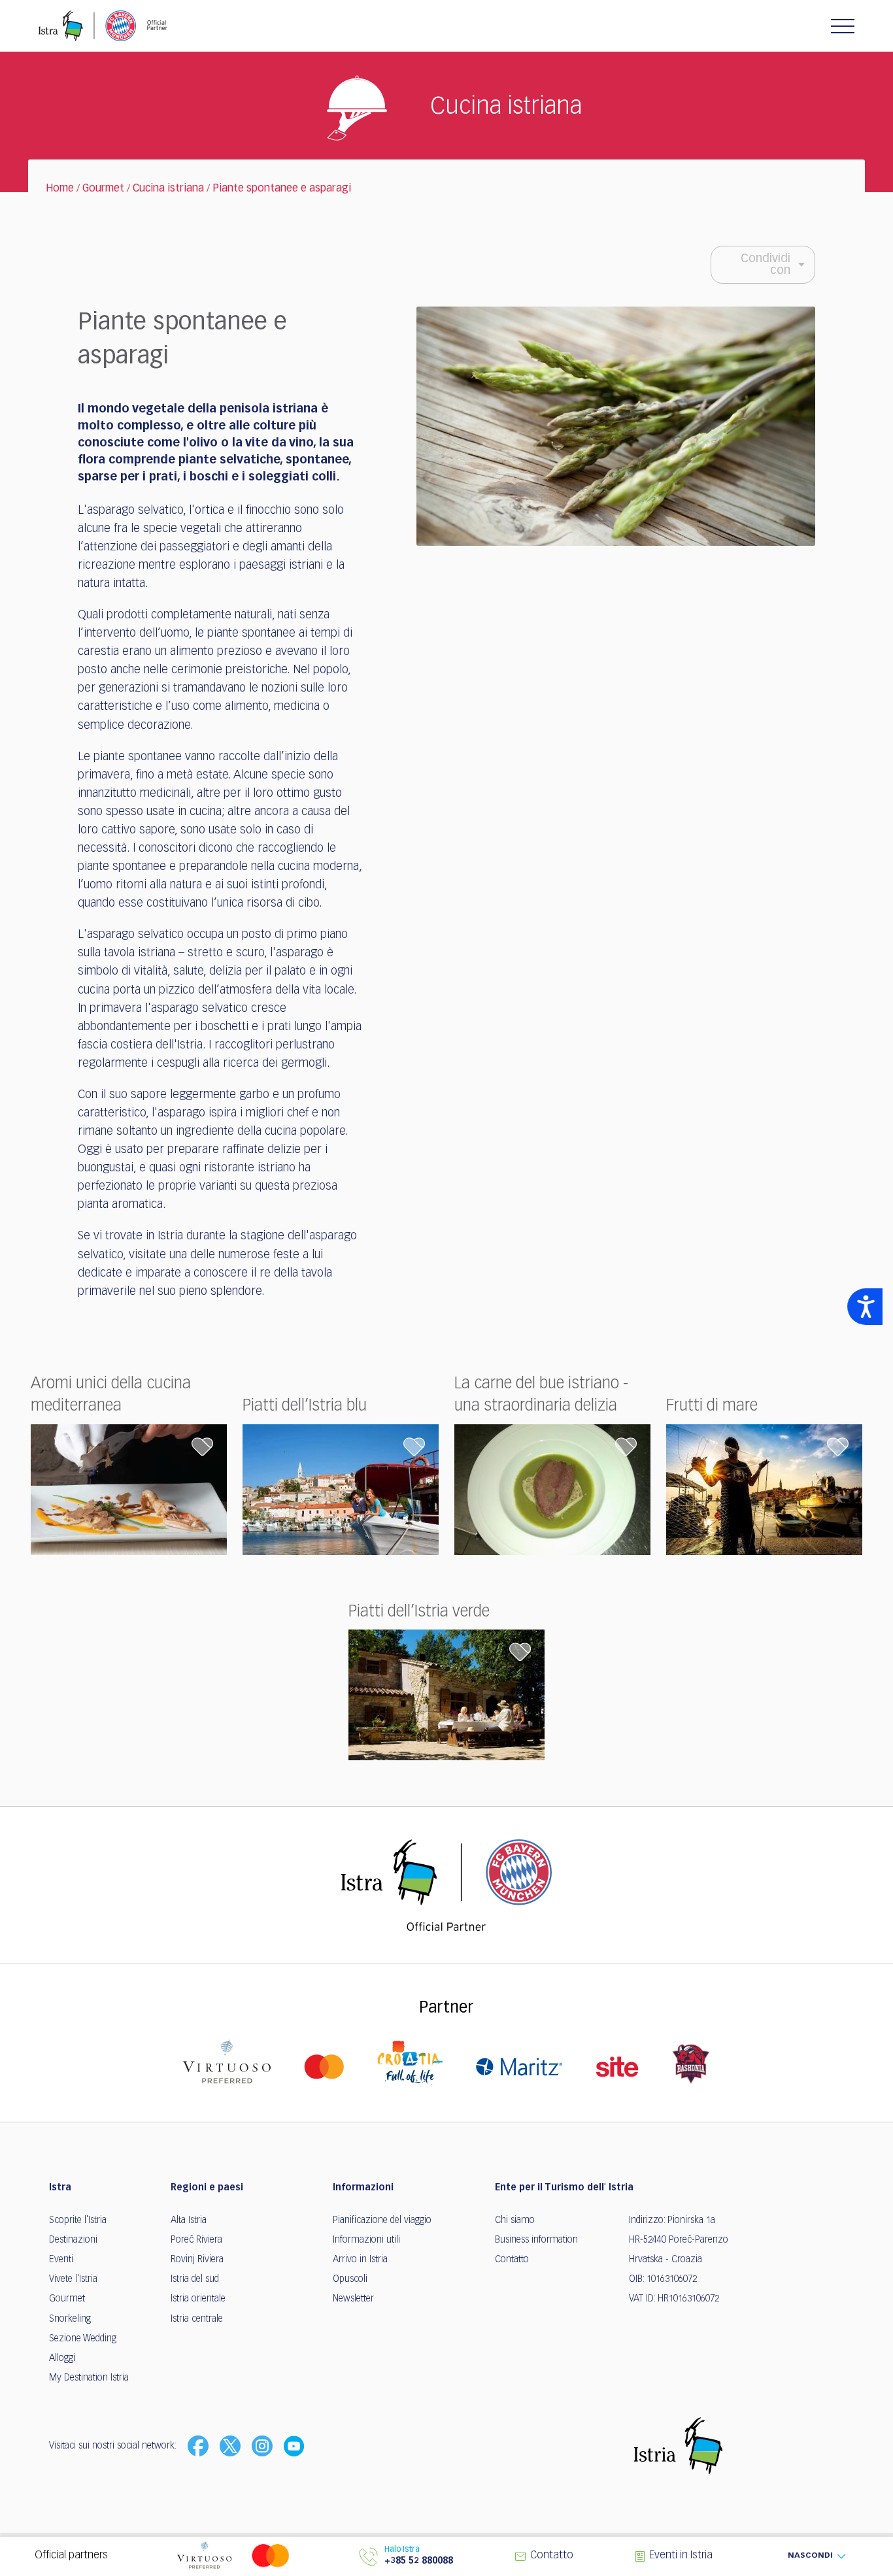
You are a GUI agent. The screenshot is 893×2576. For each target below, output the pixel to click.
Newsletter (353, 2299)
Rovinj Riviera (197, 2260)
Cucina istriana (168, 189)
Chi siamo (515, 2220)
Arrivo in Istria (360, 2260)
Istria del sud (195, 2279)
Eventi (61, 2260)
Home (60, 189)
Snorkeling (70, 2319)
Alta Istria (189, 2220)
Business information (536, 2240)
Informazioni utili (366, 2240)
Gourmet (103, 189)
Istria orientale (198, 2299)
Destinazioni (73, 2240)
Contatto (512, 2260)
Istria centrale (197, 2319)
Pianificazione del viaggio (382, 2220)
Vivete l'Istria (73, 2279)
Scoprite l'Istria (78, 2220)
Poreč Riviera (196, 2240)
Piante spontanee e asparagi (282, 189)
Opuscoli (350, 2279)
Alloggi (62, 2358)
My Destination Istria (89, 2378)
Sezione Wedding (83, 2339)
